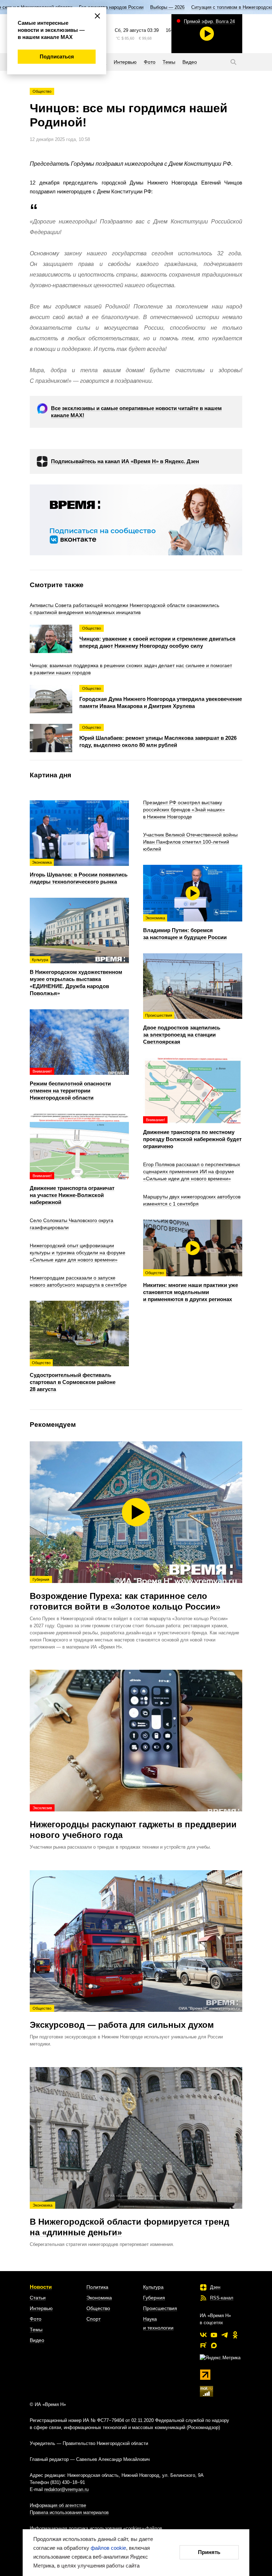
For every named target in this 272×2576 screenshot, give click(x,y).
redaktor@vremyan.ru (66, 2489)
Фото (36, 2319)
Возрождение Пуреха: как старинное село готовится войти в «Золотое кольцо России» (125, 1594)
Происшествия (160, 2308)
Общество (42, 91)
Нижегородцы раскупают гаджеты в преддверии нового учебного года (133, 1823)
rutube (203, 2345)
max (214, 2345)
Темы (36, 2330)
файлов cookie (108, 2548)
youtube (214, 2335)
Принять (209, 2552)
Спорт (93, 2319)
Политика (97, 2287)
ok (235, 2335)
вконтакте (203, 2335)
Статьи (38, 2298)
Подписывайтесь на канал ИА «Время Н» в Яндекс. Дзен (125, 461)
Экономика (99, 2298)
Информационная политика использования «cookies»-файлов (96, 2528)
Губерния (154, 2298)
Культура (153, 2287)
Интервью (41, 2308)
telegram (225, 2335)
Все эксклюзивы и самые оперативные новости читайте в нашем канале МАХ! (136, 412)
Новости (41, 2287)
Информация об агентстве (58, 2505)
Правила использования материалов (69, 2512)
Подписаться (57, 56)
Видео (37, 2340)
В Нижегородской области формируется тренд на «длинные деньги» (129, 2220)
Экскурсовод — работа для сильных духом (122, 2018)
